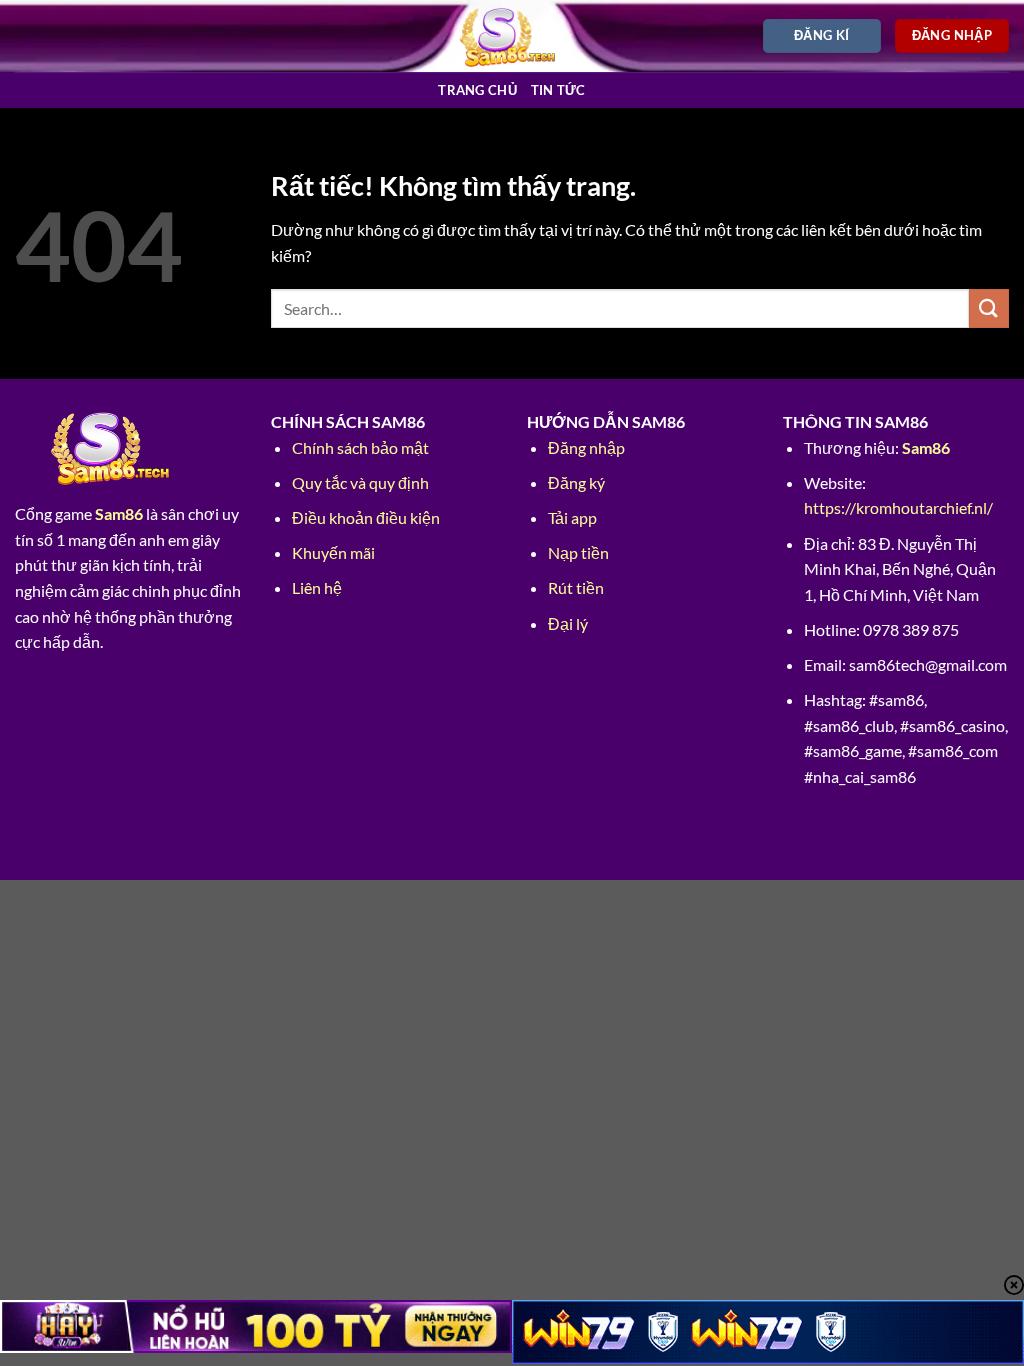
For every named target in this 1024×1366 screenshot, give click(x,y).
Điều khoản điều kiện (366, 517)
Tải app (572, 517)
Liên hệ (317, 587)
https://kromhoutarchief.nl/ (898, 507)
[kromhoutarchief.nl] (512, 35)
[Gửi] (989, 308)
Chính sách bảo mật (360, 447)
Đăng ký (576, 482)
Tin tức (558, 90)
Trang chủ (477, 90)
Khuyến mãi (333, 552)
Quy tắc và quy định (360, 482)
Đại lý (568, 623)
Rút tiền (576, 587)
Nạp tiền (578, 552)
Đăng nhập (586, 447)
